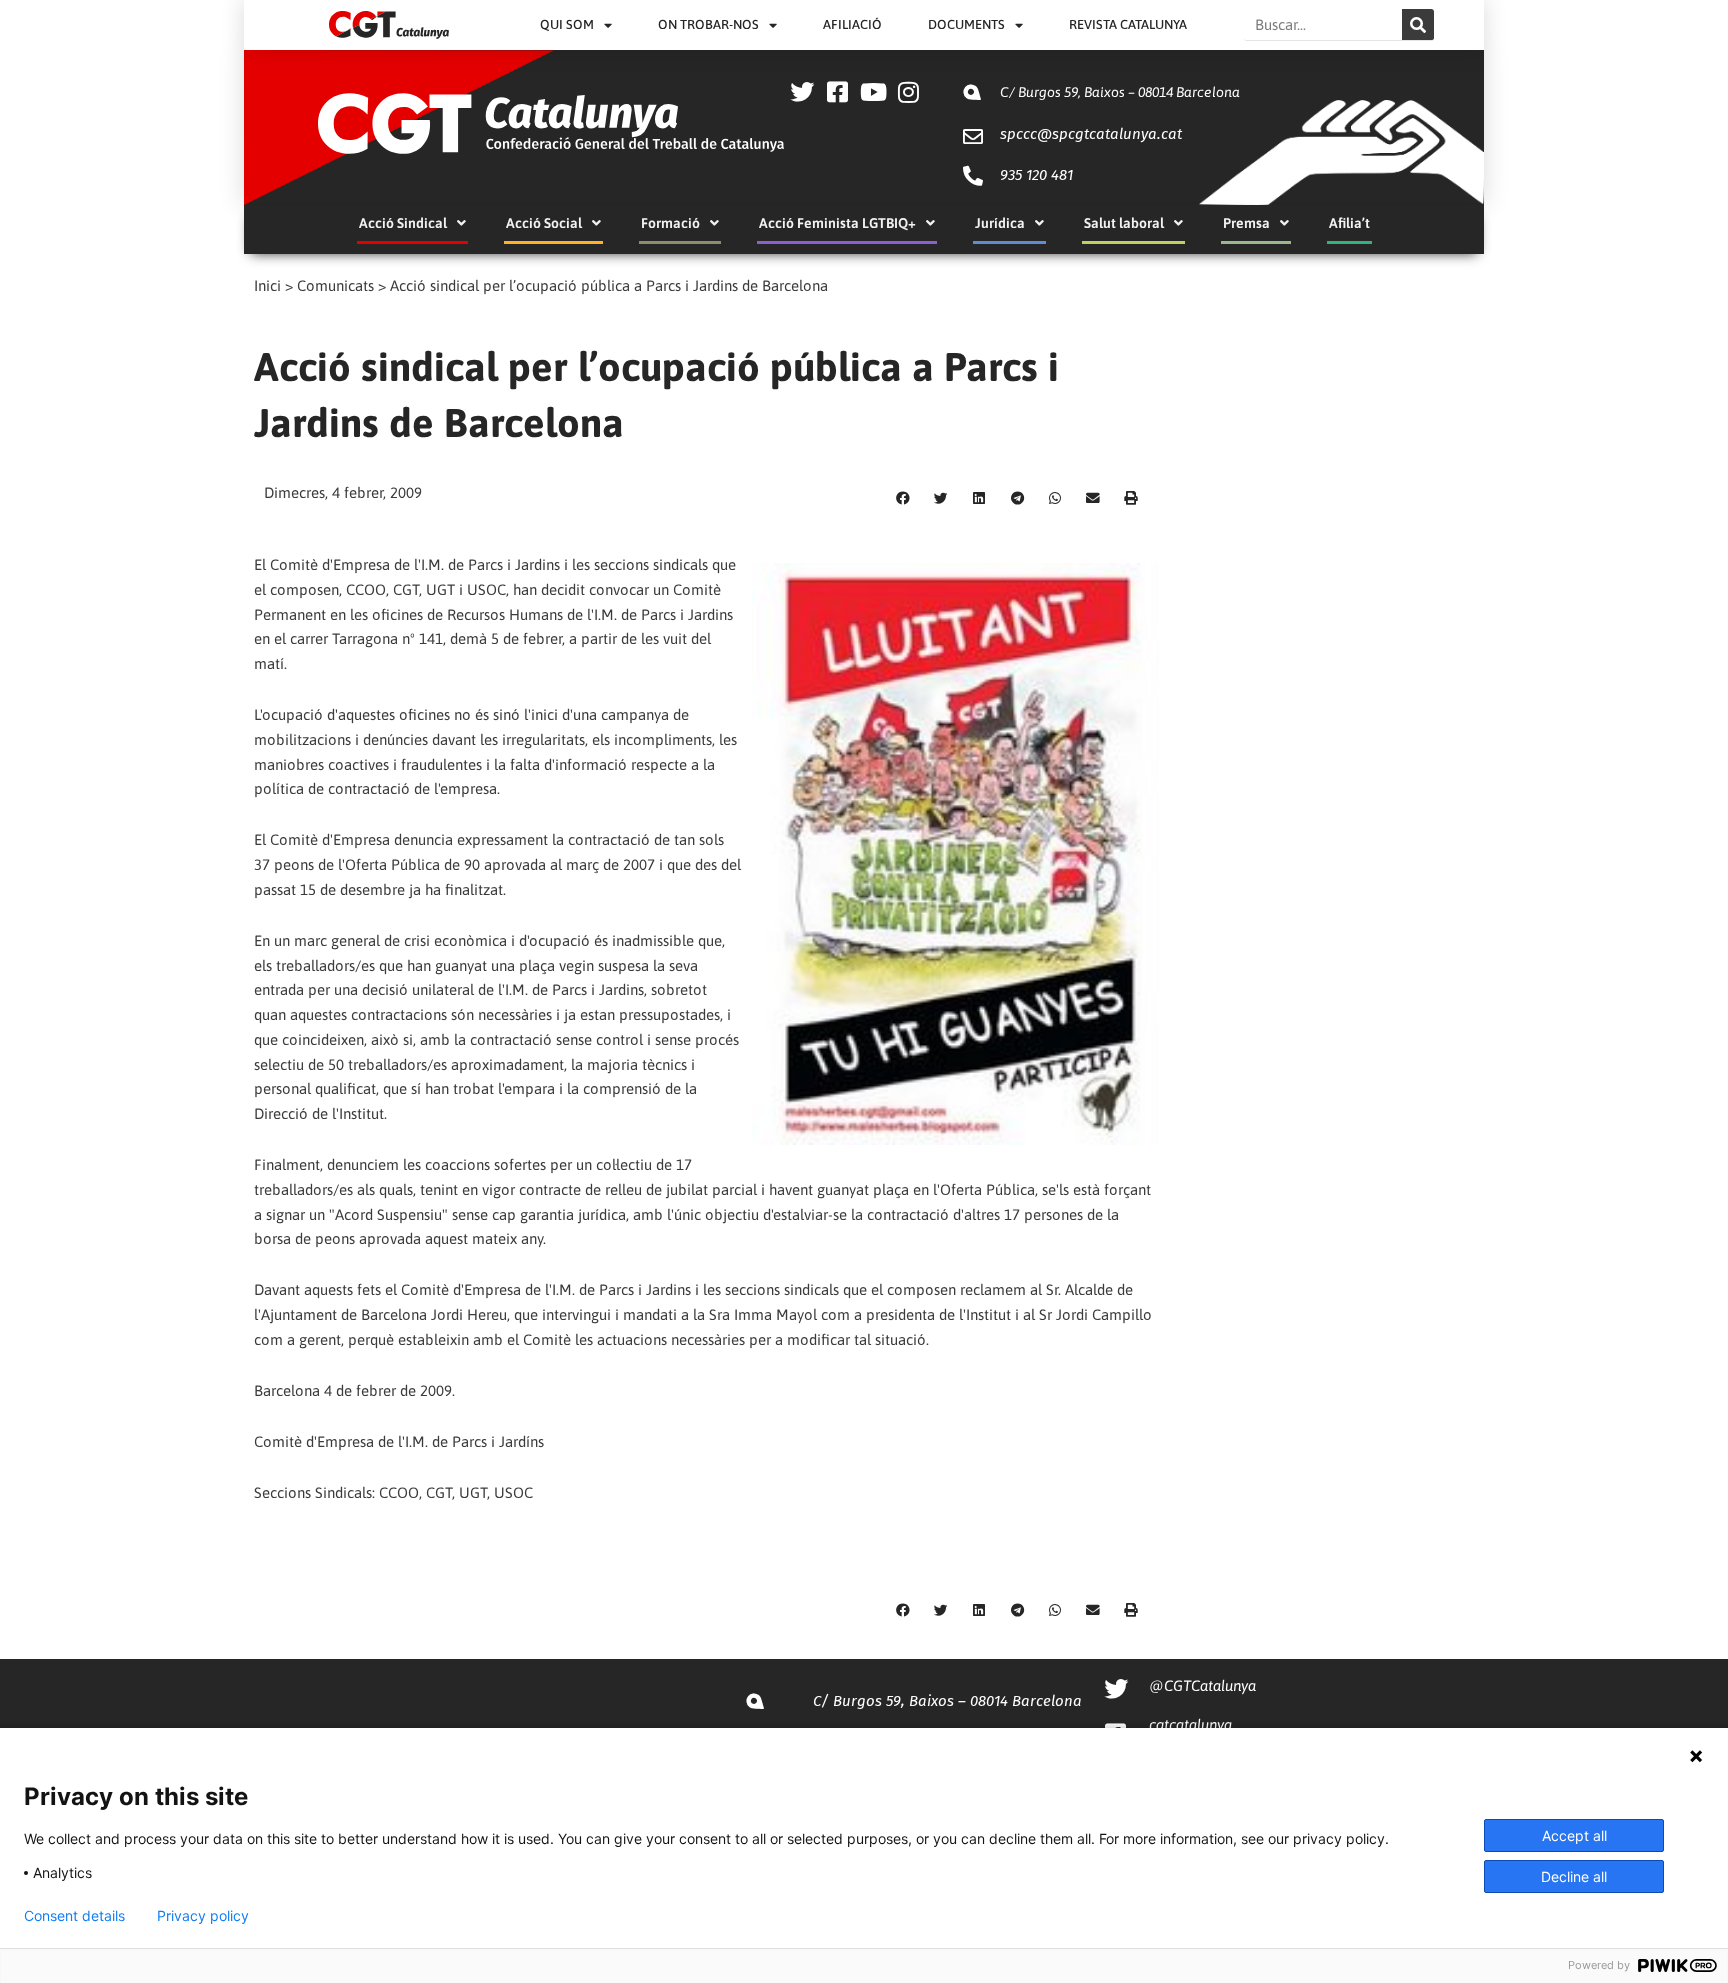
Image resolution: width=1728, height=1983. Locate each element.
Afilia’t (1349, 223)
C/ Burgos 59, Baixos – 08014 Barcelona (1120, 92)
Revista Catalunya (1128, 24)
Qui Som (567, 24)
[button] (903, 499)
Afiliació (852, 24)
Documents (966, 24)
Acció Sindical (403, 223)
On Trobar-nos (708, 24)
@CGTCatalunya (1202, 1685)
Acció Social (544, 223)
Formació (670, 223)
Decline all (1574, 1876)
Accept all (1574, 1835)
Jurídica (1000, 223)
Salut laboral (1124, 223)
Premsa (1246, 223)
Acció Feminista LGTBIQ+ (837, 223)
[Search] (1418, 24)
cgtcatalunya (1190, 1724)
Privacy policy (203, 1916)
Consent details (74, 1916)
